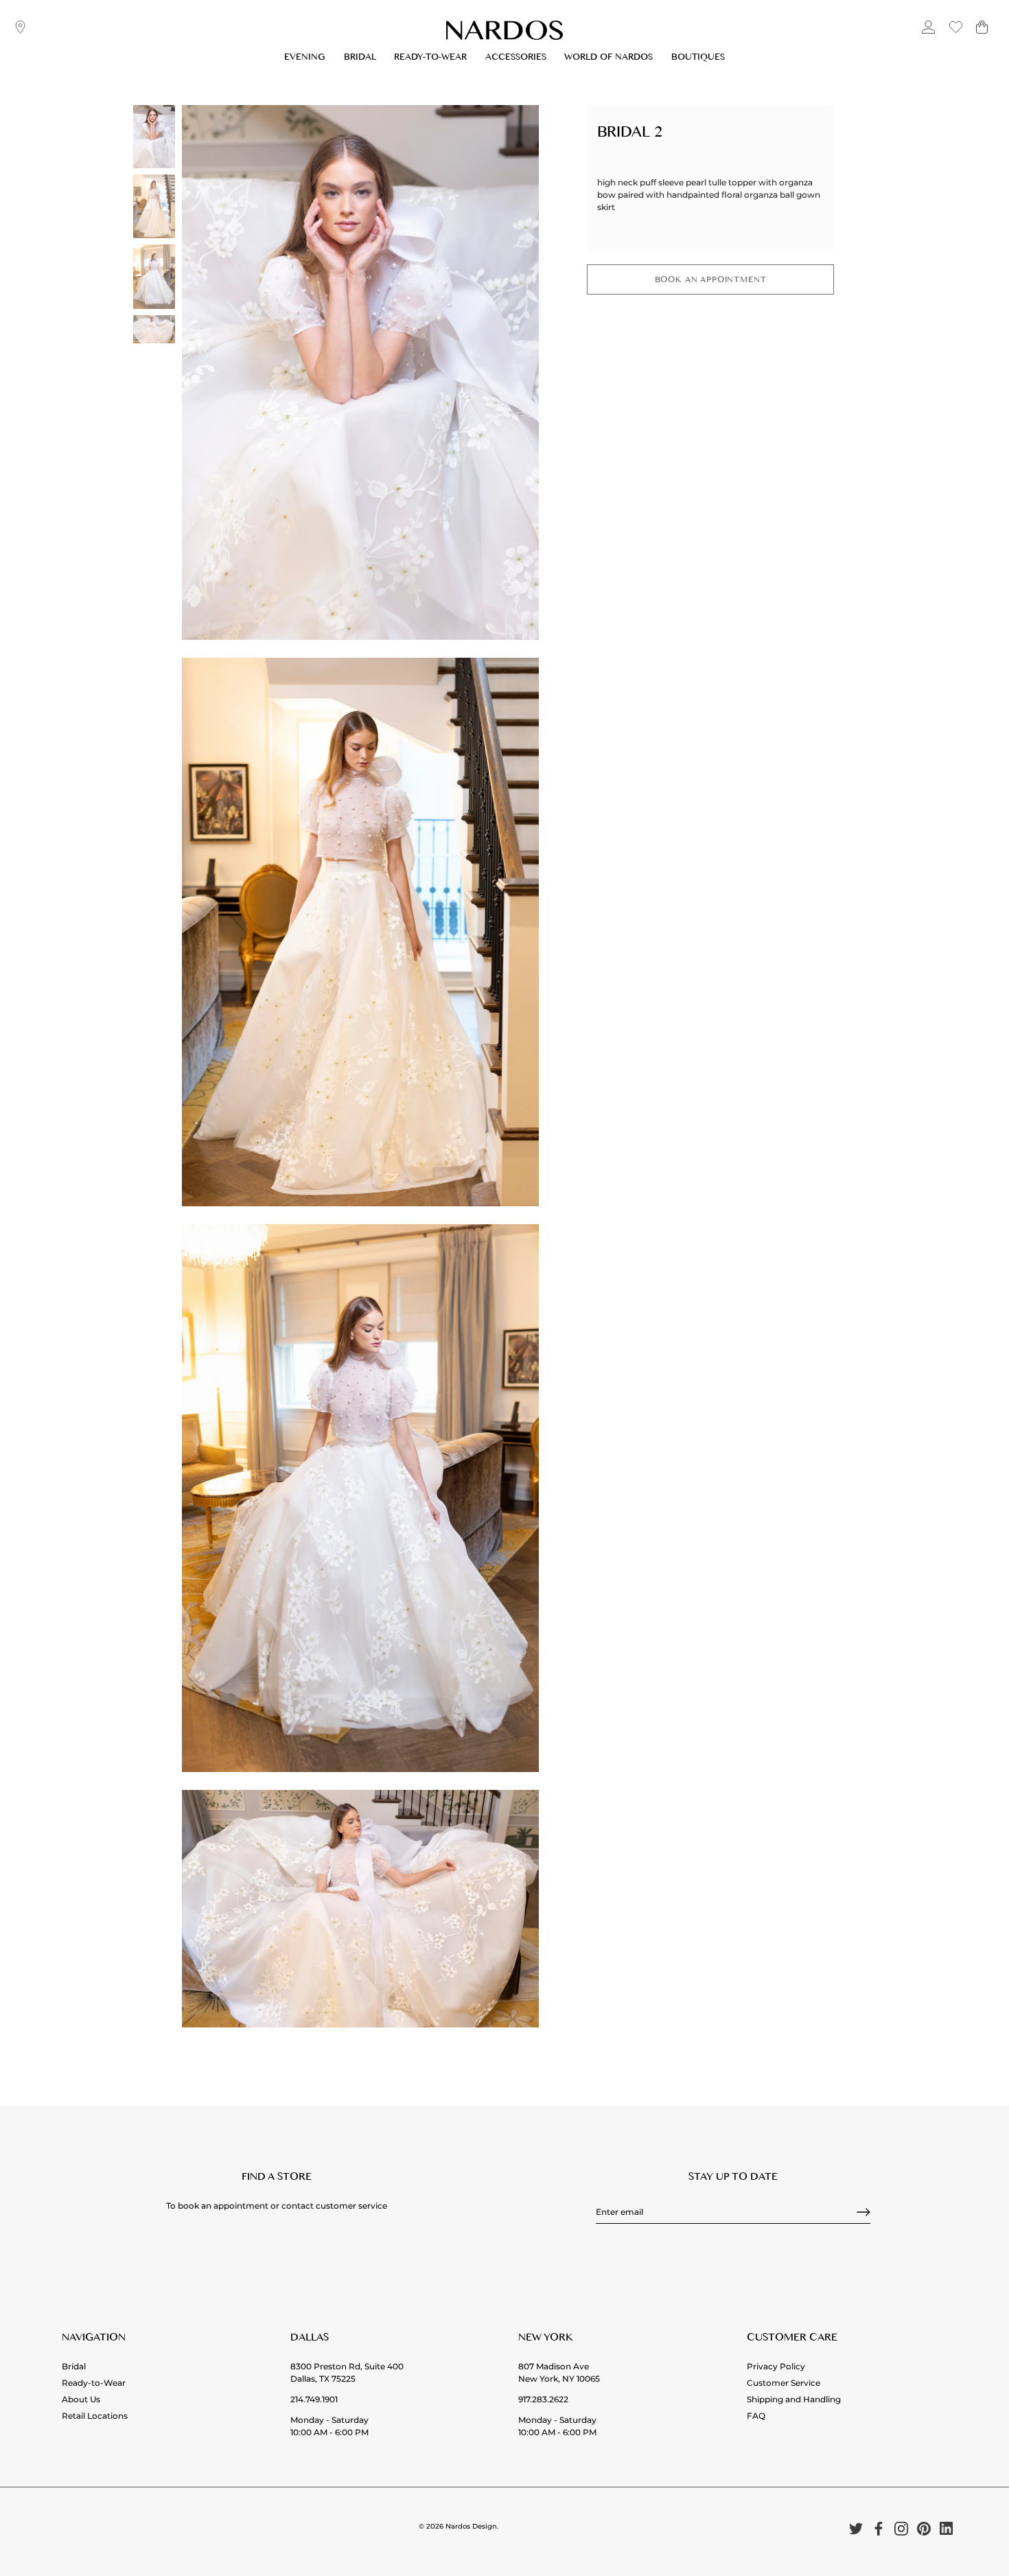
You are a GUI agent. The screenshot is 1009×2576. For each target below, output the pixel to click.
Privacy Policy (776, 2366)
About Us (81, 2399)
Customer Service (784, 2383)
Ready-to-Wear (430, 59)
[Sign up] (863, 2212)
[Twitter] (856, 2528)
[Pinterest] (924, 2528)
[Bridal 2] (154, 137)
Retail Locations (95, 2416)
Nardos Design (471, 2526)
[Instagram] (901, 2528)
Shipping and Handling (794, 2399)
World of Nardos (608, 59)
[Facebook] (879, 2528)
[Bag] (982, 33)
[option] (154, 138)
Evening (305, 59)
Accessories (516, 59)
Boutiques (698, 59)
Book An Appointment (711, 281)
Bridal (360, 59)
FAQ (756, 2416)
